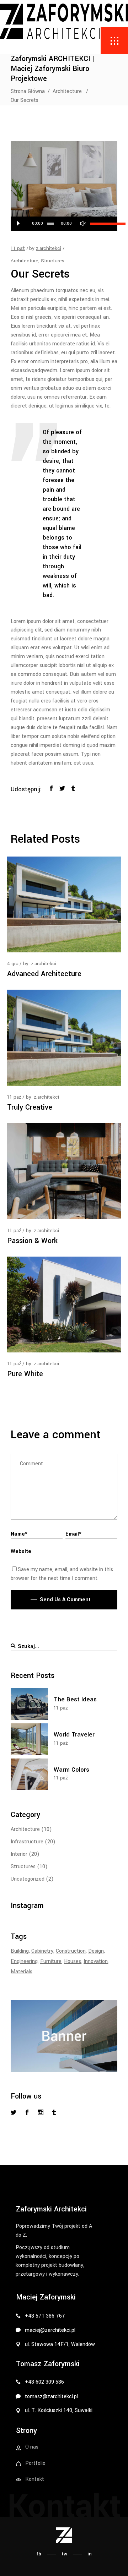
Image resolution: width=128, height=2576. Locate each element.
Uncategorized (28, 1879)
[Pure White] (64, 1305)
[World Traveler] (29, 1739)
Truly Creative (30, 1107)
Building (20, 1951)
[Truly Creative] (64, 1038)
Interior (19, 1854)
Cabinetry (42, 1951)
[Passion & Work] (64, 1171)
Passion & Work (32, 1241)
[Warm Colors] (29, 1774)
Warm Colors (71, 1770)
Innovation (96, 1961)
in (90, 2554)
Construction (71, 1951)
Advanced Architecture (44, 974)
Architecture (67, 91)
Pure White (25, 1374)
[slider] (100, 224)
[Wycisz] (83, 224)
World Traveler (74, 1735)
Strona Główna (28, 91)
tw (64, 2554)
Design (96, 1951)
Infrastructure (27, 1842)
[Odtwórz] (18, 224)
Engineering (24, 1961)
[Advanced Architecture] (64, 905)
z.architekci (49, 248)
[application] (64, 224)
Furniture (51, 1961)
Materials (22, 1972)
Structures (53, 261)
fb (39, 2554)
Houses (73, 1961)
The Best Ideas (75, 1699)
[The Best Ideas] (29, 1704)
